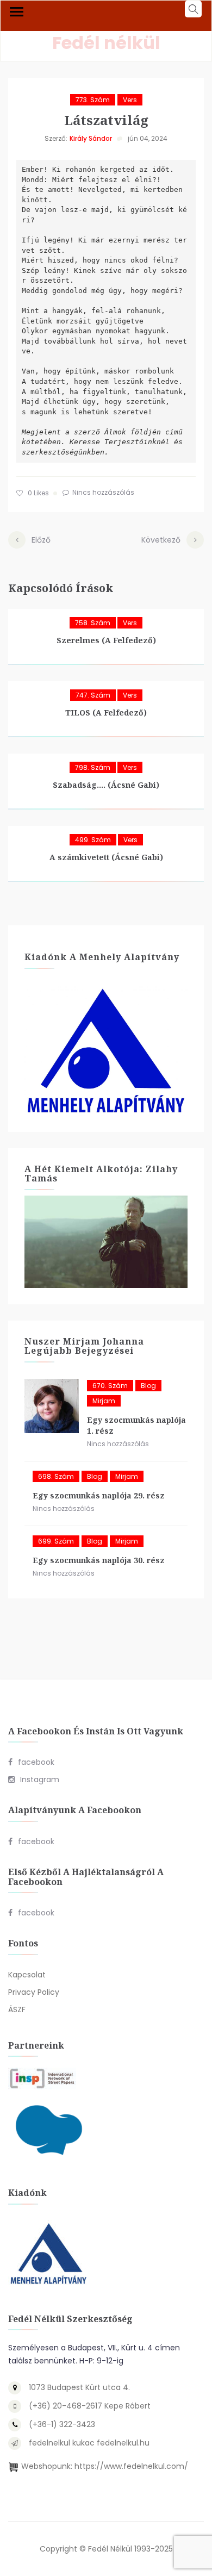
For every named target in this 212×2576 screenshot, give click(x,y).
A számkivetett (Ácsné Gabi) (106, 857)
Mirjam (104, 1401)
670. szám (110, 1386)
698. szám (56, 1476)
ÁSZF (17, 2009)
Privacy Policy (34, 1992)
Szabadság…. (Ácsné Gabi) (106, 785)
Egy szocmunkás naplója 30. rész (99, 1560)
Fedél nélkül (106, 43)
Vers (130, 100)
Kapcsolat (27, 1975)
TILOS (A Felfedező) (106, 713)
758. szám (93, 623)
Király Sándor (91, 138)
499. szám (93, 840)
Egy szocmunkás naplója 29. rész (99, 1495)
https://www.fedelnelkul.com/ (131, 2466)
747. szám (93, 695)
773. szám (93, 100)
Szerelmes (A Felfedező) (106, 640)
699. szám (56, 1541)
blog (148, 1386)
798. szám (93, 767)
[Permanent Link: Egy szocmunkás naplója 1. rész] (52, 1406)
